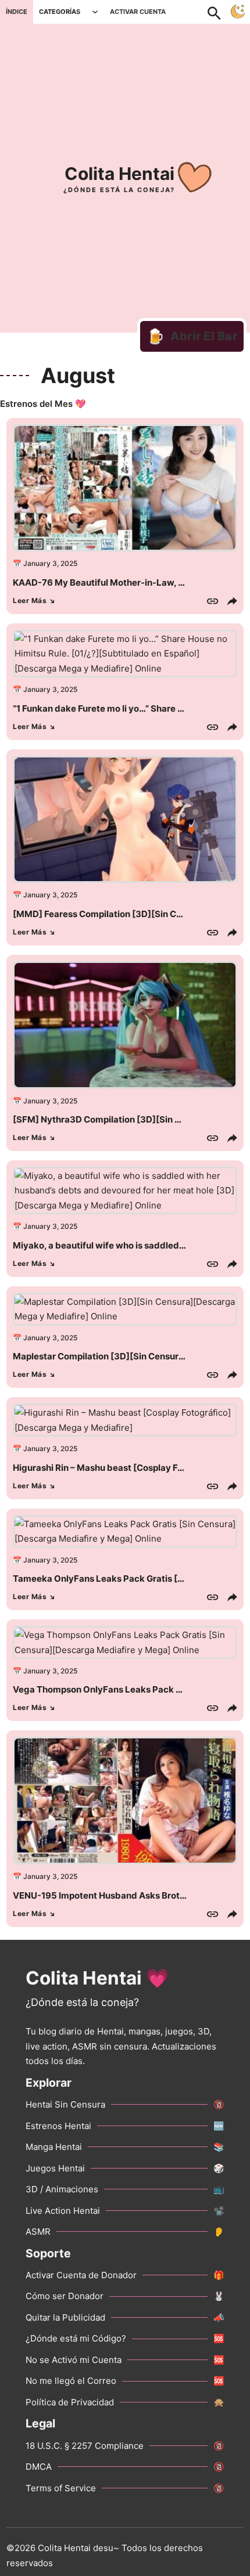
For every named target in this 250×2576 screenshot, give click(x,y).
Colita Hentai (119, 174)
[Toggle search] (220, 12)
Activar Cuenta (138, 12)
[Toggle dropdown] (95, 12)
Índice (17, 12)
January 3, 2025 (50, 563)
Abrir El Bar (192, 336)
